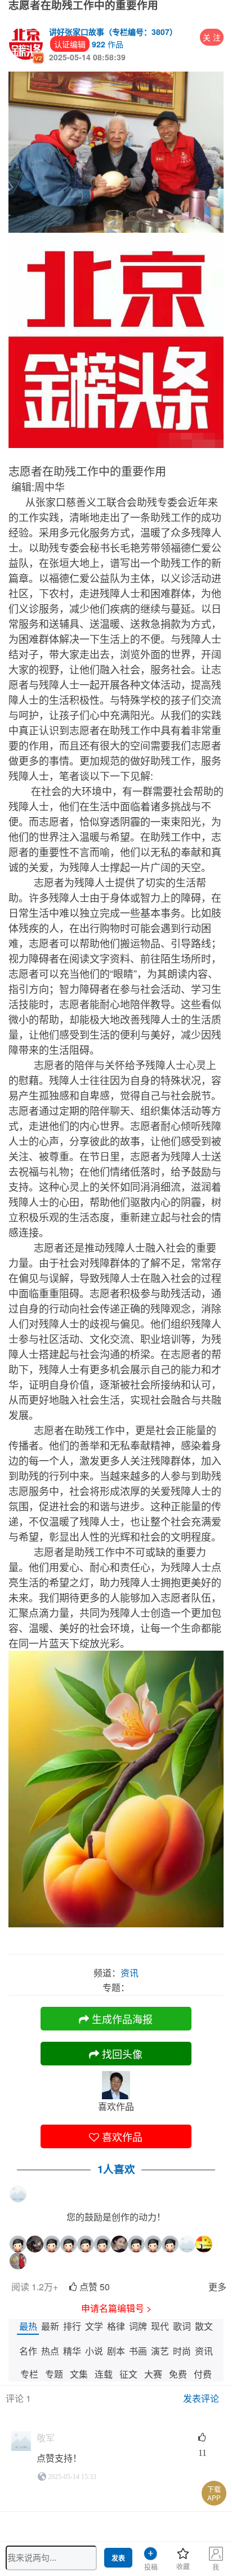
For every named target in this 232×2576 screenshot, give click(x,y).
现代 (160, 2326)
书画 (138, 2351)
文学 (94, 2326)
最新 (50, 2326)
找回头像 (121, 2054)
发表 (118, 2559)
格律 (116, 2326)
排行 (72, 2326)
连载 (104, 2374)
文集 (79, 2374)
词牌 (138, 2326)
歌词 (182, 2326)
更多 (217, 2287)
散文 (204, 2326)
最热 (28, 2326)
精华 (72, 2351)
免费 (178, 2374)
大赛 (153, 2374)
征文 (128, 2374)
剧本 (116, 2351)
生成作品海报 (121, 2019)
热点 (50, 2351)
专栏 (29, 2374)
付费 (203, 2374)
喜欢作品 (121, 2136)
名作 (28, 2351)
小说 (94, 2351)
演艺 (160, 2351)
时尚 (182, 2351)
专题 (54, 2374)
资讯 (204, 2351)
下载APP (214, 2493)
